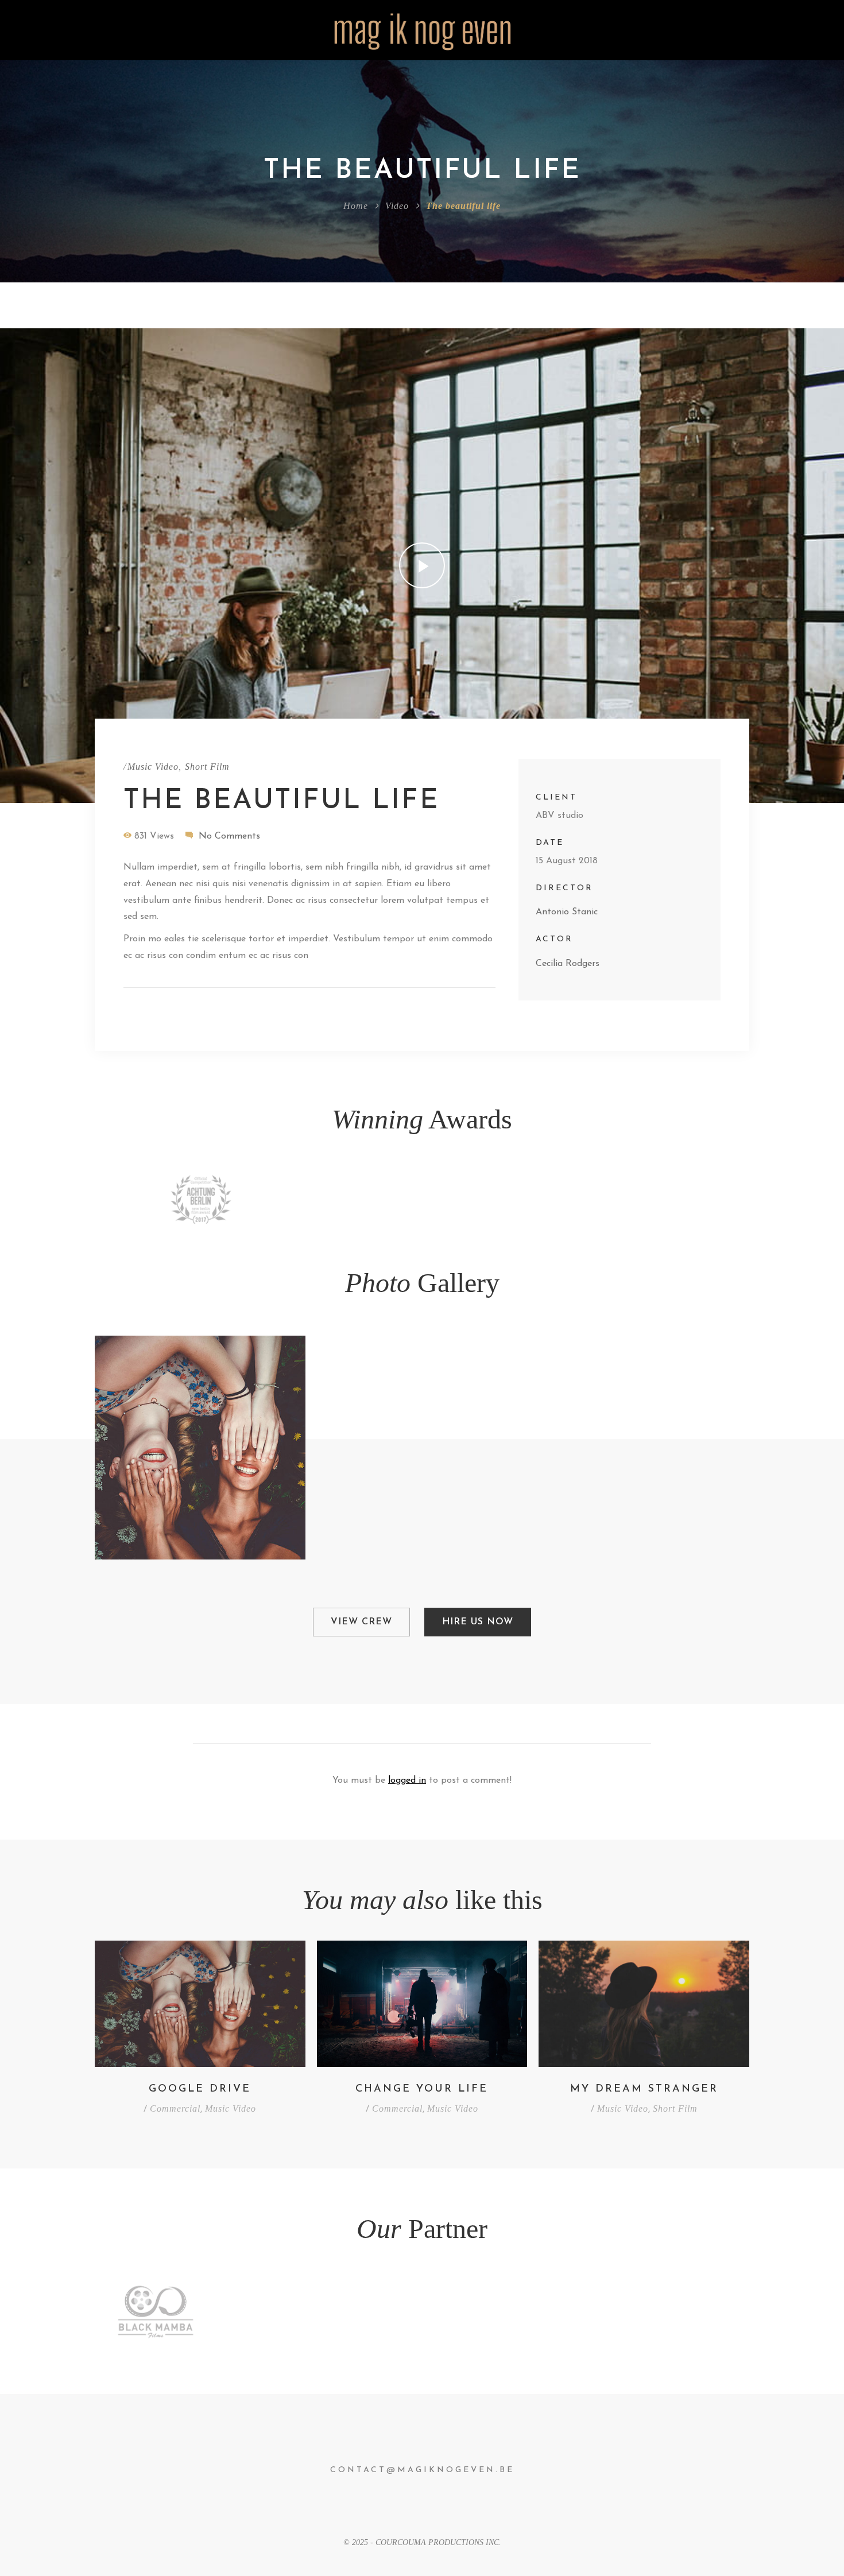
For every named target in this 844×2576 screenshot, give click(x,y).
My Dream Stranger (644, 2089)
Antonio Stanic (567, 912)
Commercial (175, 2108)
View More (200, 1448)
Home (356, 206)
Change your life (422, 2089)
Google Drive (200, 2089)
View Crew (361, 1622)
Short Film (207, 767)
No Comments (229, 836)
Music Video (153, 767)
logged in (407, 1780)
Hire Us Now (478, 1622)
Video (397, 206)
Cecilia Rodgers (568, 964)
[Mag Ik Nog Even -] (422, 30)
